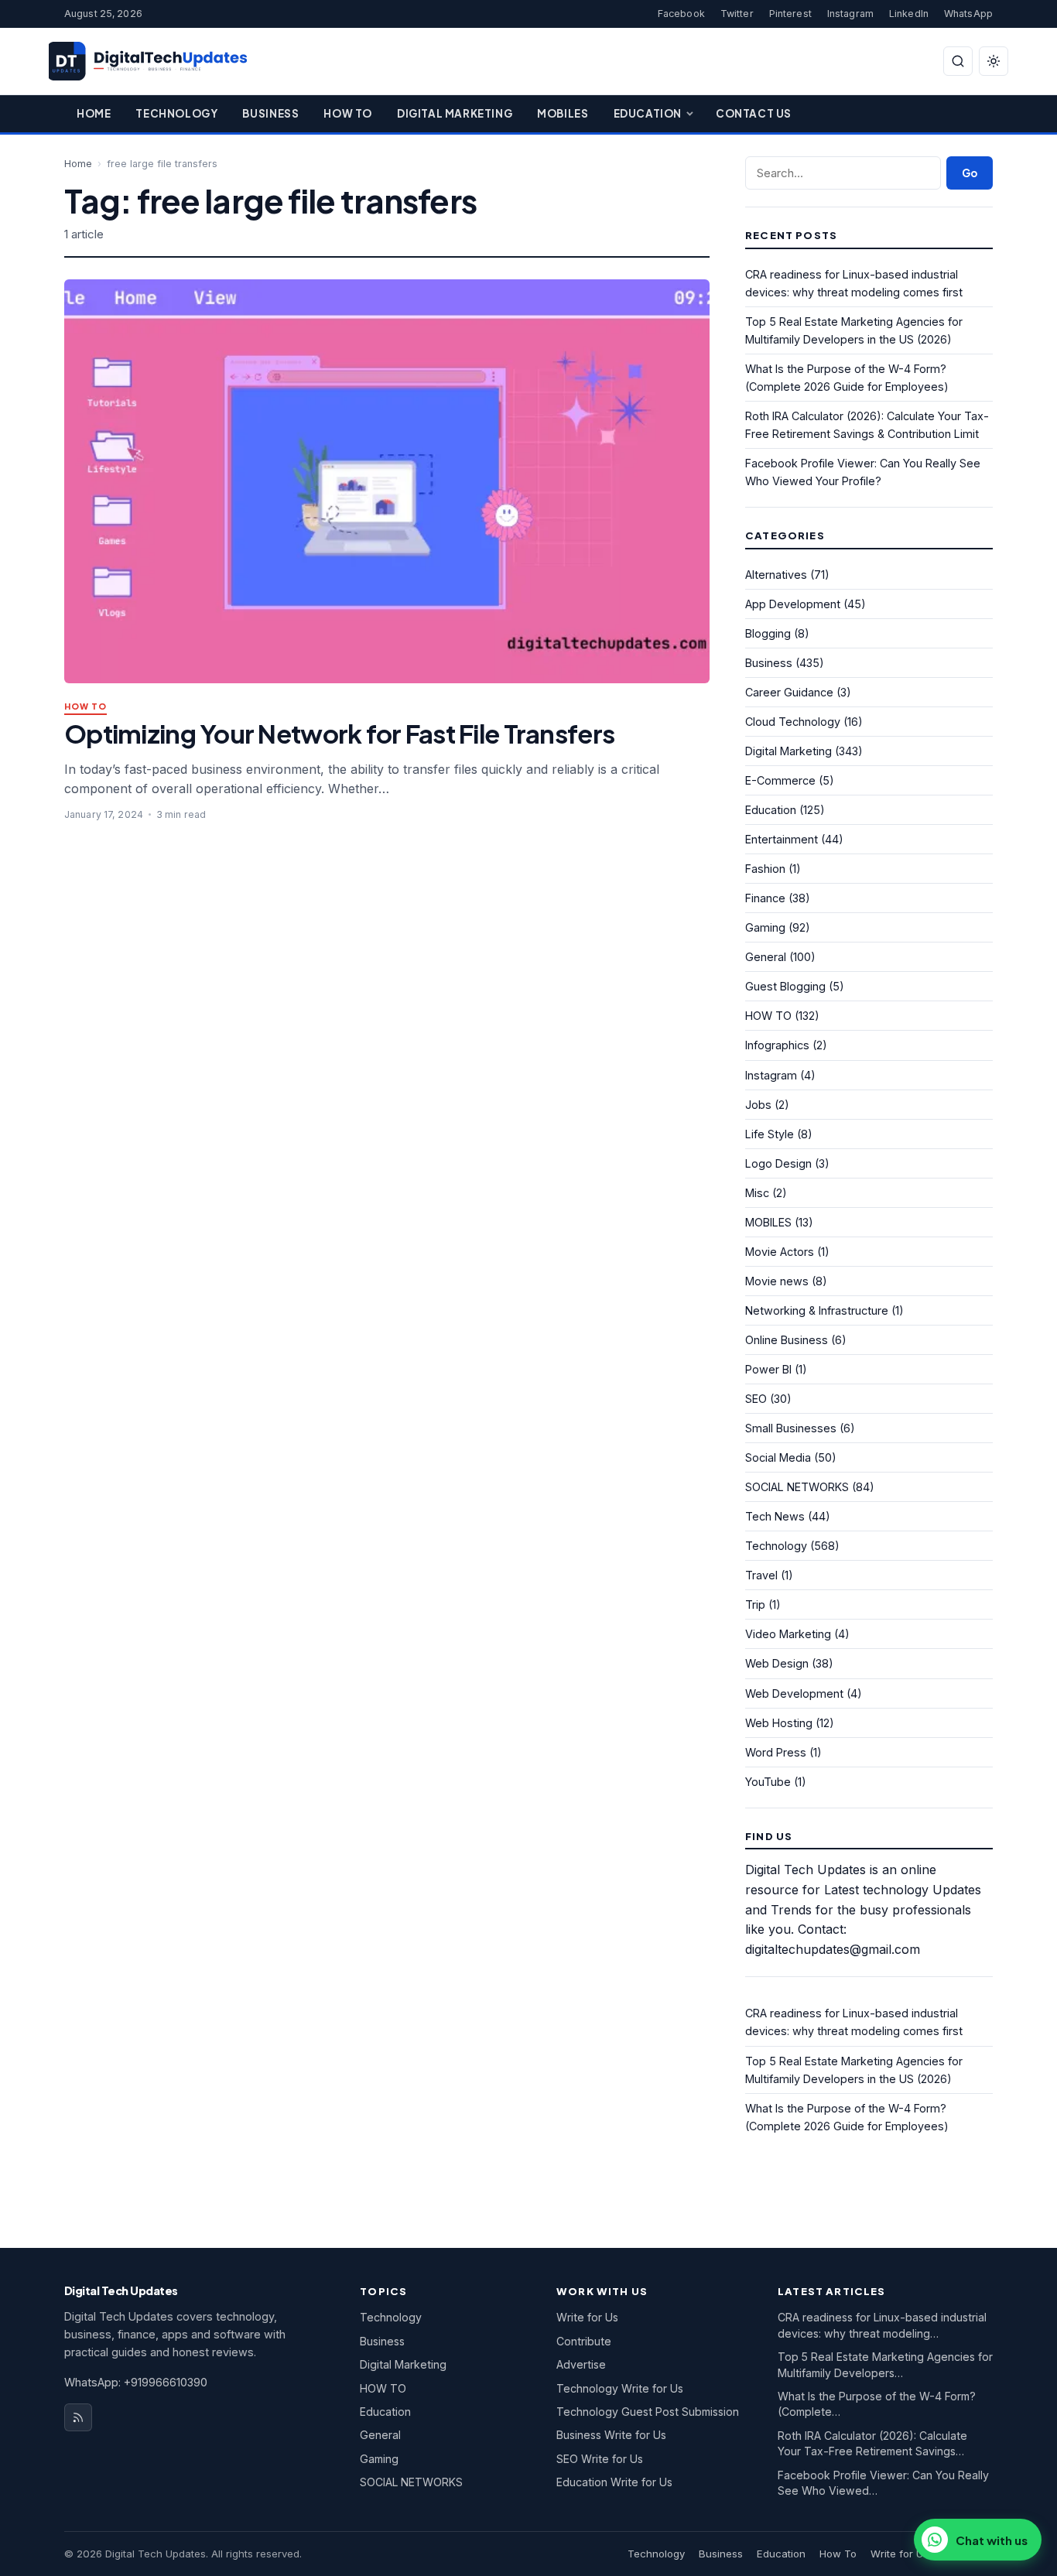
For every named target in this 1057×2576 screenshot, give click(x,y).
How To (348, 113)
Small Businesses (791, 1428)
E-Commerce (780, 780)
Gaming (765, 927)
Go (970, 173)
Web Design (777, 1663)
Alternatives (776, 575)
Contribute (584, 2341)
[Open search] (958, 61)
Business (270, 113)
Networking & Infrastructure (817, 1310)
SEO (756, 1399)
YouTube (768, 1782)
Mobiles (563, 113)
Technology (176, 113)
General (766, 957)
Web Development (794, 1693)
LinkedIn (909, 14)
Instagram (850, 14)
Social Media (778, 1457)
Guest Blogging (785, 986)
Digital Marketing (455, 113)
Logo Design (778, 1163)
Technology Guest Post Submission (648, 2412)
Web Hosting (779, 1723)
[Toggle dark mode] (994, 61)
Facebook (681, 14)
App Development (793, 604)
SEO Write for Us (600, 2459)
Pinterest (790, 14)
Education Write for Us (614, 2482)
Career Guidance (789, 692)
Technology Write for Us (620, 2388)
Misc (757, 1193)
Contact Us (754, 113)
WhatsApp (968, 14)
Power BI (768, 1369)
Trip (755, 1604)
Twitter (737, 14)
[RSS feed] (78, 2417)
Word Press (776, 1752)
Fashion (765, 869)
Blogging (768, 633)
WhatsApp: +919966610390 (136, 2382)
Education (648, 113)
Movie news (777, 1281)
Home (94, 113)
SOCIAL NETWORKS (797, 1487)
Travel (761, 1575)
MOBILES (768, 1222)
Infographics (777, 1045)
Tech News (775, 1516)
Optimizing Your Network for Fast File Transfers (339, 733)
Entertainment (782, 839)
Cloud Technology (793, 722)
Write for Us (587, 2317)
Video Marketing (788, 1634)
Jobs (758, 1105)
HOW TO (86, 707)
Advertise (581, 2364)
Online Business (787, 1340)
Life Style (770, 1134)
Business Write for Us (611, 2435)
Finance (765, 898)
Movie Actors (780, 1252)
